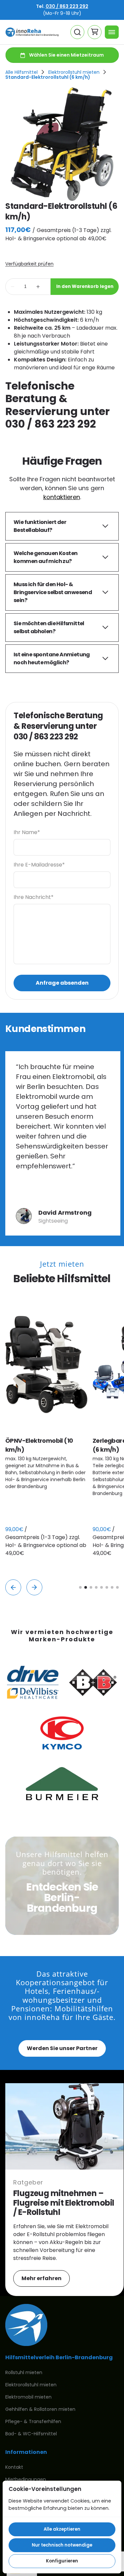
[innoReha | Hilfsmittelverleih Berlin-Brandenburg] (32, 32)
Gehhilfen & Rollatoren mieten (40, 2409)
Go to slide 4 (96, 1587)
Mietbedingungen (26, 2479)
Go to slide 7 (112, 1587)
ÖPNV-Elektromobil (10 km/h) (39, 1445)
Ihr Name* (27, 832)
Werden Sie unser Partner (62, 2048)
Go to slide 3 (91, 1587)
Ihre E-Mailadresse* (39, 865)
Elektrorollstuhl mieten (74, 72)
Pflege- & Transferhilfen (33, 2421)
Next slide (34, 1587)
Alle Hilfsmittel (21, 72)
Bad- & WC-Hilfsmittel (31, 2434)
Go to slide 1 (80, 1587)
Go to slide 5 (102, 1587)
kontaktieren (62, 497)
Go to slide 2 (86, 1587)
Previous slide (13, 1587)
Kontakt (14, 2467)
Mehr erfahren (41, 2278)
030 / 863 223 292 (67, 6)
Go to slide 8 (117, 1587)
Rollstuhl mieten (24, 2372)
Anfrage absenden (62, 983)
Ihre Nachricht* (34, 897)
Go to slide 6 (107, 1587)
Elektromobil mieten (28, 2397)
